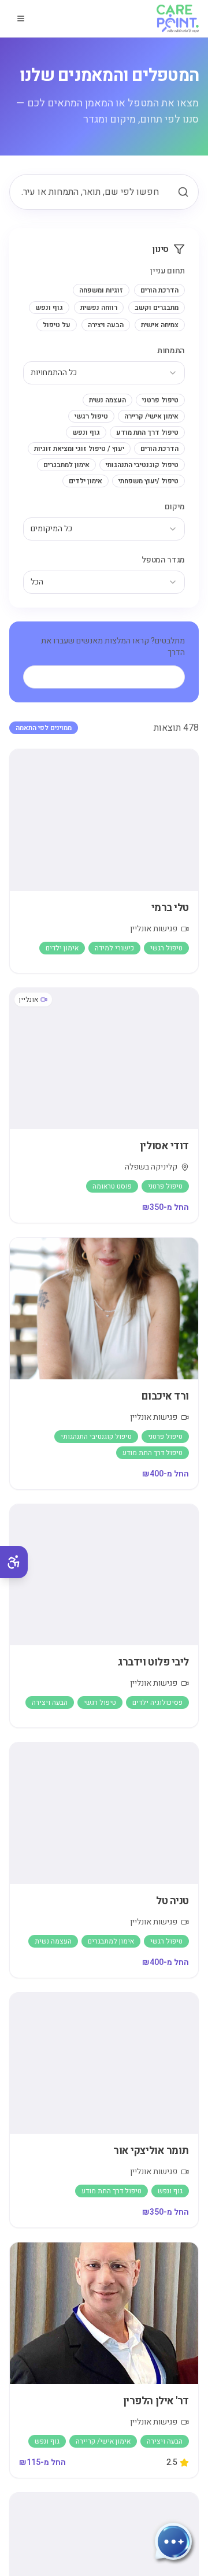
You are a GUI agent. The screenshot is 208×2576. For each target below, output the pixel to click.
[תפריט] (21, 18)
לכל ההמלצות (113, 677)
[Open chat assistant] (173, 2541)
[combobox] (104, 373)
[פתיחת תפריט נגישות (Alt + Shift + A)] (14, 1562)
